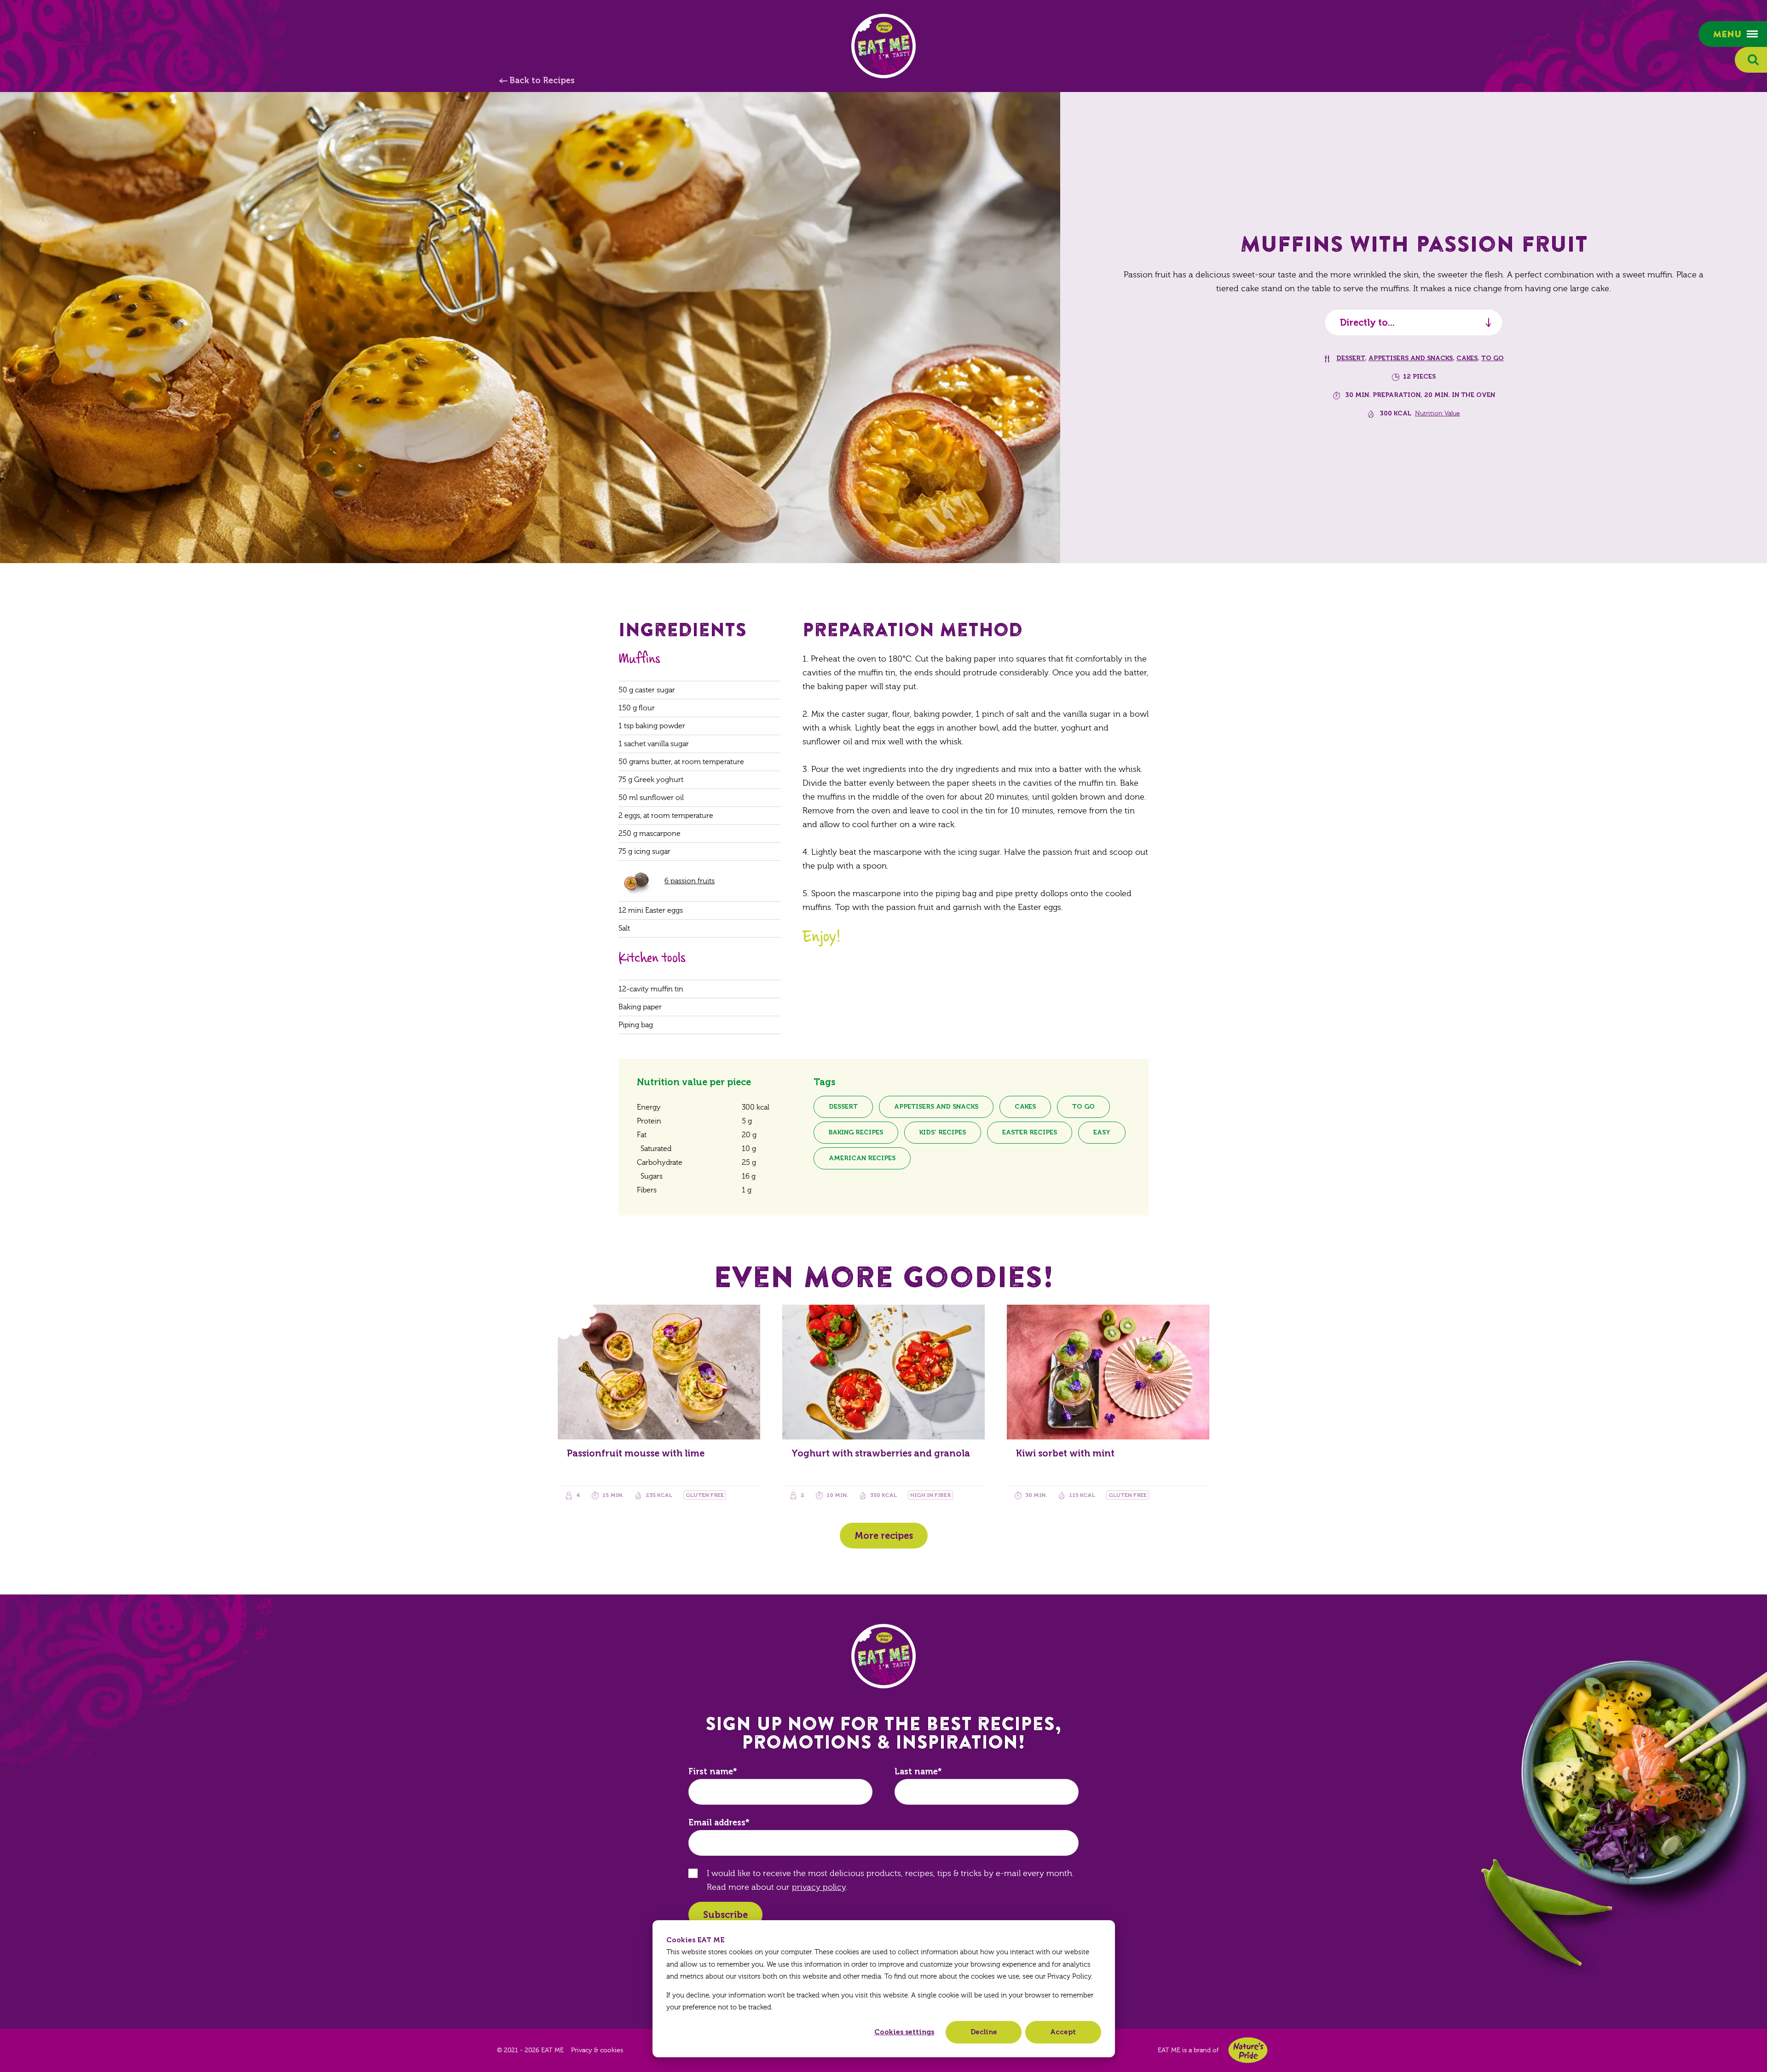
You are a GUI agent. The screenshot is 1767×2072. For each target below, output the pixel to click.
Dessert (1351, 358)
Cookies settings (904, 2032)
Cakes (1467, 358)
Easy (1102, 1132)
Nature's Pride (1248, 2050)
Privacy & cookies (597, 2050)
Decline (984, 2032)
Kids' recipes (943, 1132)
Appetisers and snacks (1411, 358)
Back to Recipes (542, 81)
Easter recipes (1030, 1132)
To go (1493, 358)
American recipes (862, 1158)
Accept (1063, 2032)
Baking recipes (856, 1132)
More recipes (884, 1536)
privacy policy (819, 1887)
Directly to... (1367, 322)
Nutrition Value (1438, 414)
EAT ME (883, 46)
